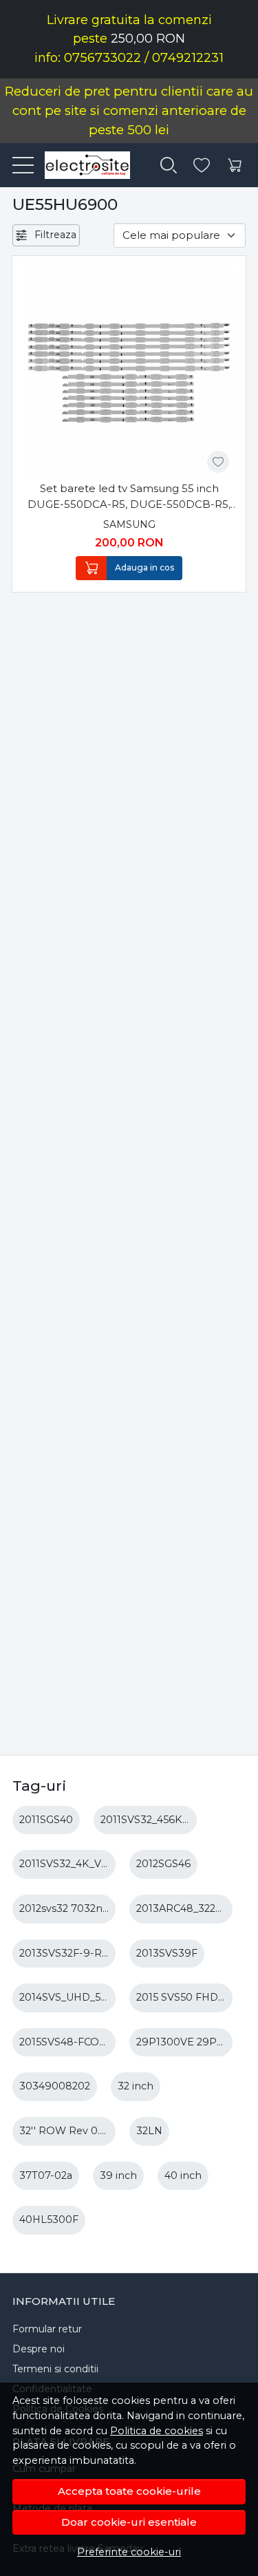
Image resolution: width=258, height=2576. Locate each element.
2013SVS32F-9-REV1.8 (74, 1953)
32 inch (136, 2086)
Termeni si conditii (55, 2369)
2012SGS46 (163, 1864)
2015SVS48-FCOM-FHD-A (83, 2042)
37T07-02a (46, 2175)
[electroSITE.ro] (82, 165)
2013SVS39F (167, 1953)
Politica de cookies (157, 2431)
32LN (149, 2131)
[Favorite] (202, 166)
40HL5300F (49, 2220)
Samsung (129, 524)
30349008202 (55, 2086)
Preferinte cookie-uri (129, 2552)
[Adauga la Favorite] (218, 462)
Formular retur (47, 2329)
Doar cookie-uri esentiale (129, 2522)
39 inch (118, 2175)
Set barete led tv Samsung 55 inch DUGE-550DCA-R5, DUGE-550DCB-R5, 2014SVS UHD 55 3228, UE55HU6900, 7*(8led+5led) (129, 497)
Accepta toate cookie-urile (129, 2491)
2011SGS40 (46, 1820)
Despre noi (39, 2349)
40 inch (183, 2175)
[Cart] (235, 166)
